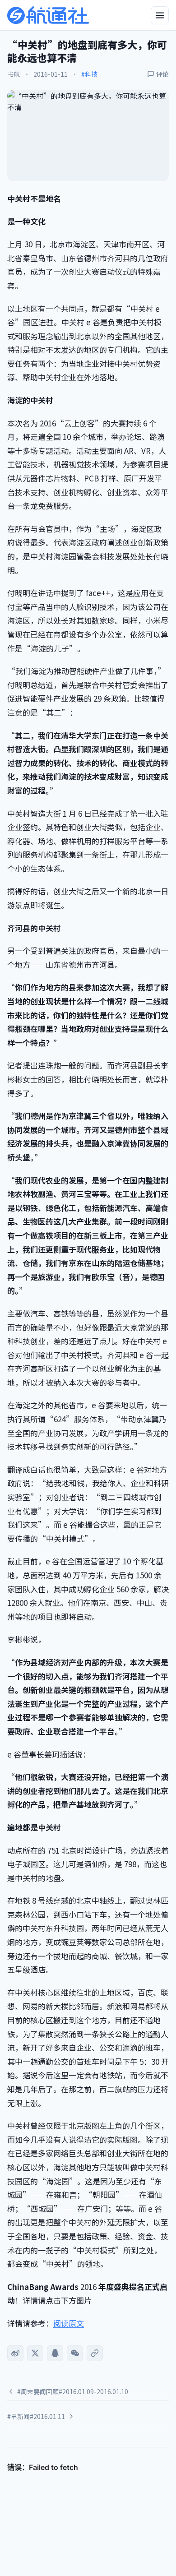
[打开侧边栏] (160, 15)
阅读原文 (69, 2323)
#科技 (89, 74)
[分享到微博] (15, 2353)
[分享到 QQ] (55, 2353)
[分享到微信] (75, 2353)
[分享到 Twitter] (35, 2353)
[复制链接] (95, 2353)
